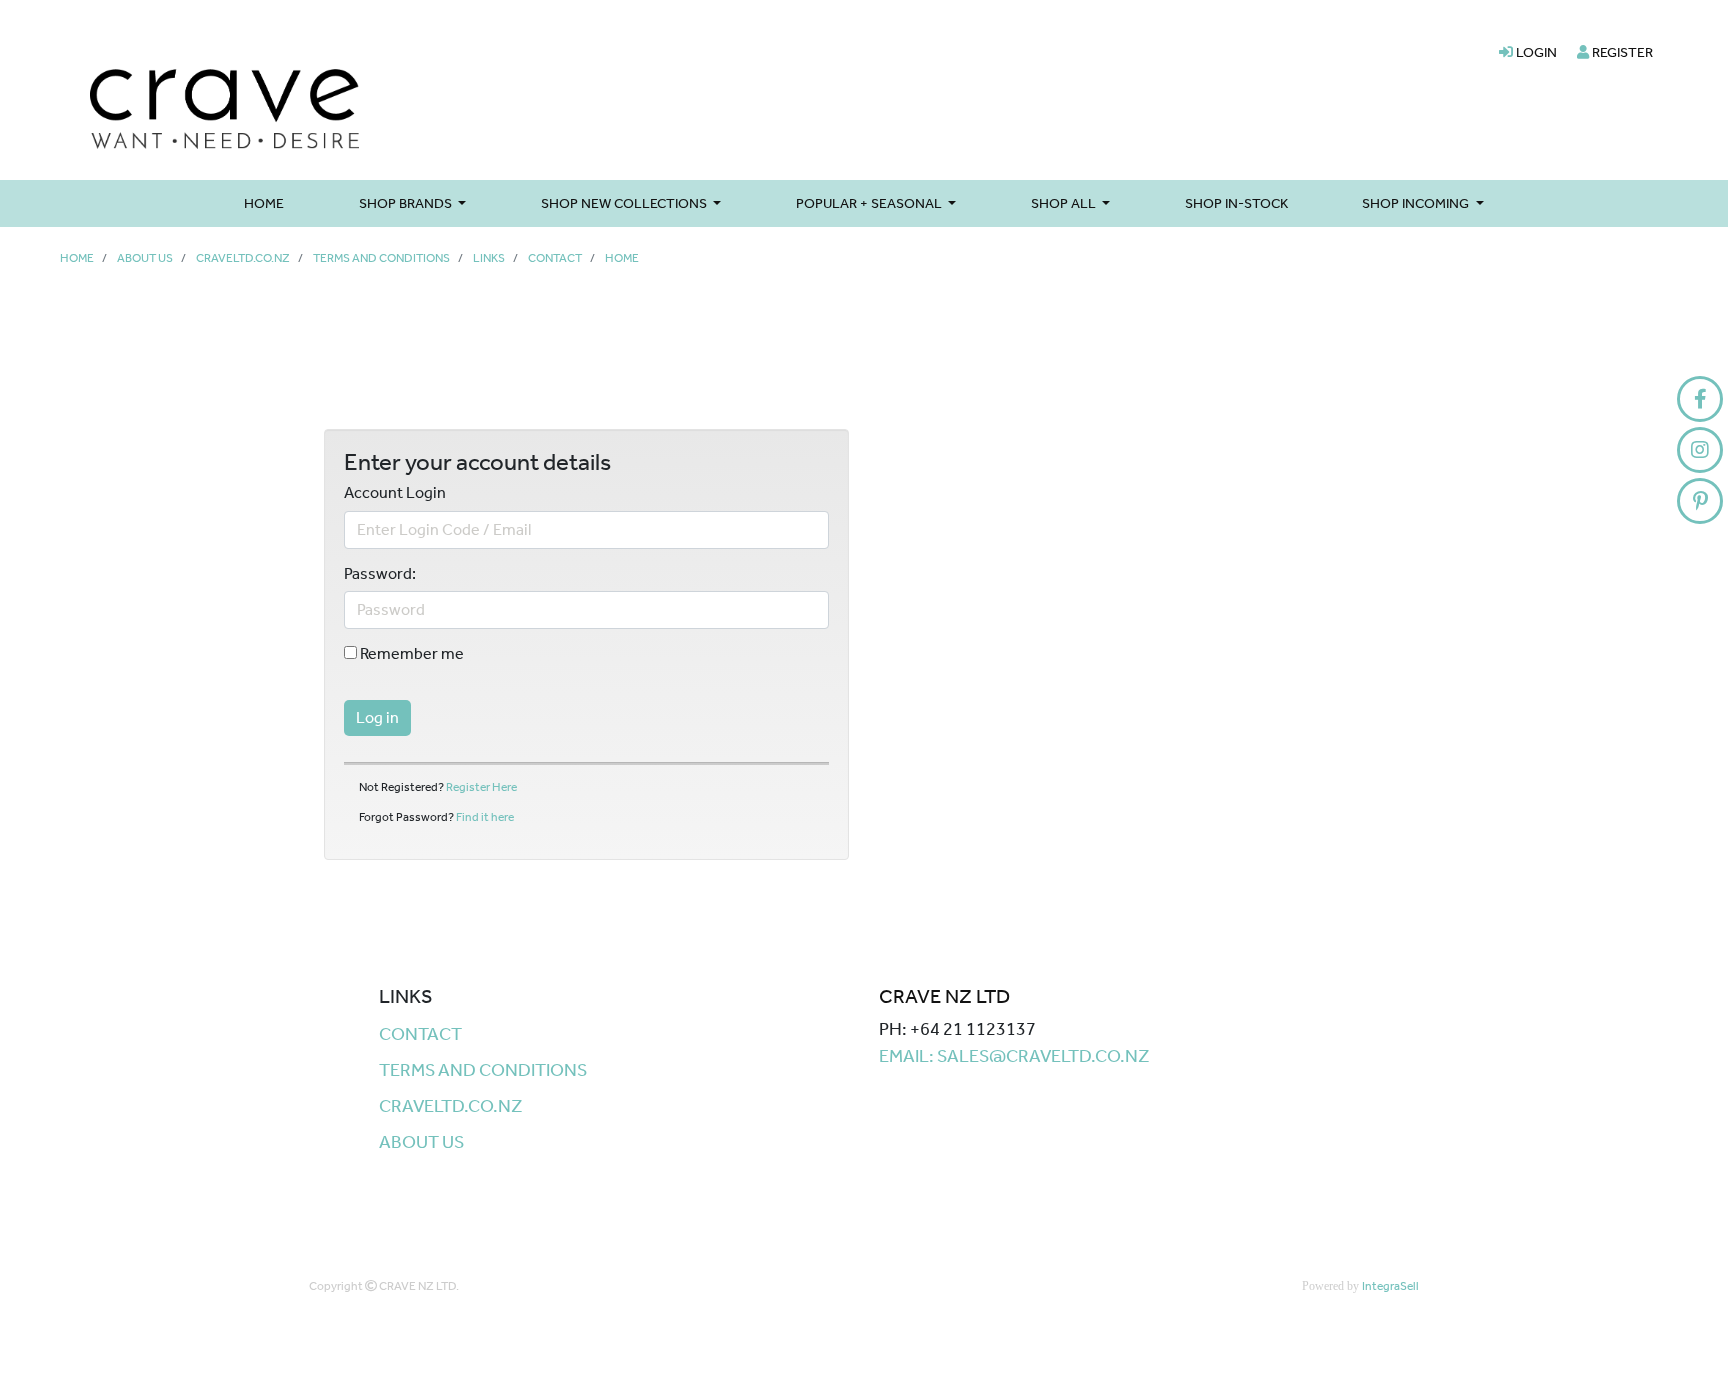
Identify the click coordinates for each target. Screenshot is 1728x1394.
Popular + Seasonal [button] (870, 203)
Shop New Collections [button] (625, 203)
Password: (380, 574)
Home (264, 203)
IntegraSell (1390, 1286)
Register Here (481, 787)
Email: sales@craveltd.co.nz (1014, 1056)
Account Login (395, 493)
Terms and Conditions (381, 258)
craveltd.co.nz (243, 258)
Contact (555, 258)
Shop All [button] (1065, 203)
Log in (377, 717)
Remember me (410, 654)
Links (489, 258)
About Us (145, 258)
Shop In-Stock (1236, 203)
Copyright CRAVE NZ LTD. (384, 1286)
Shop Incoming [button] (1417, 203)
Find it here (485, 817)
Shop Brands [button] (407, 203)
